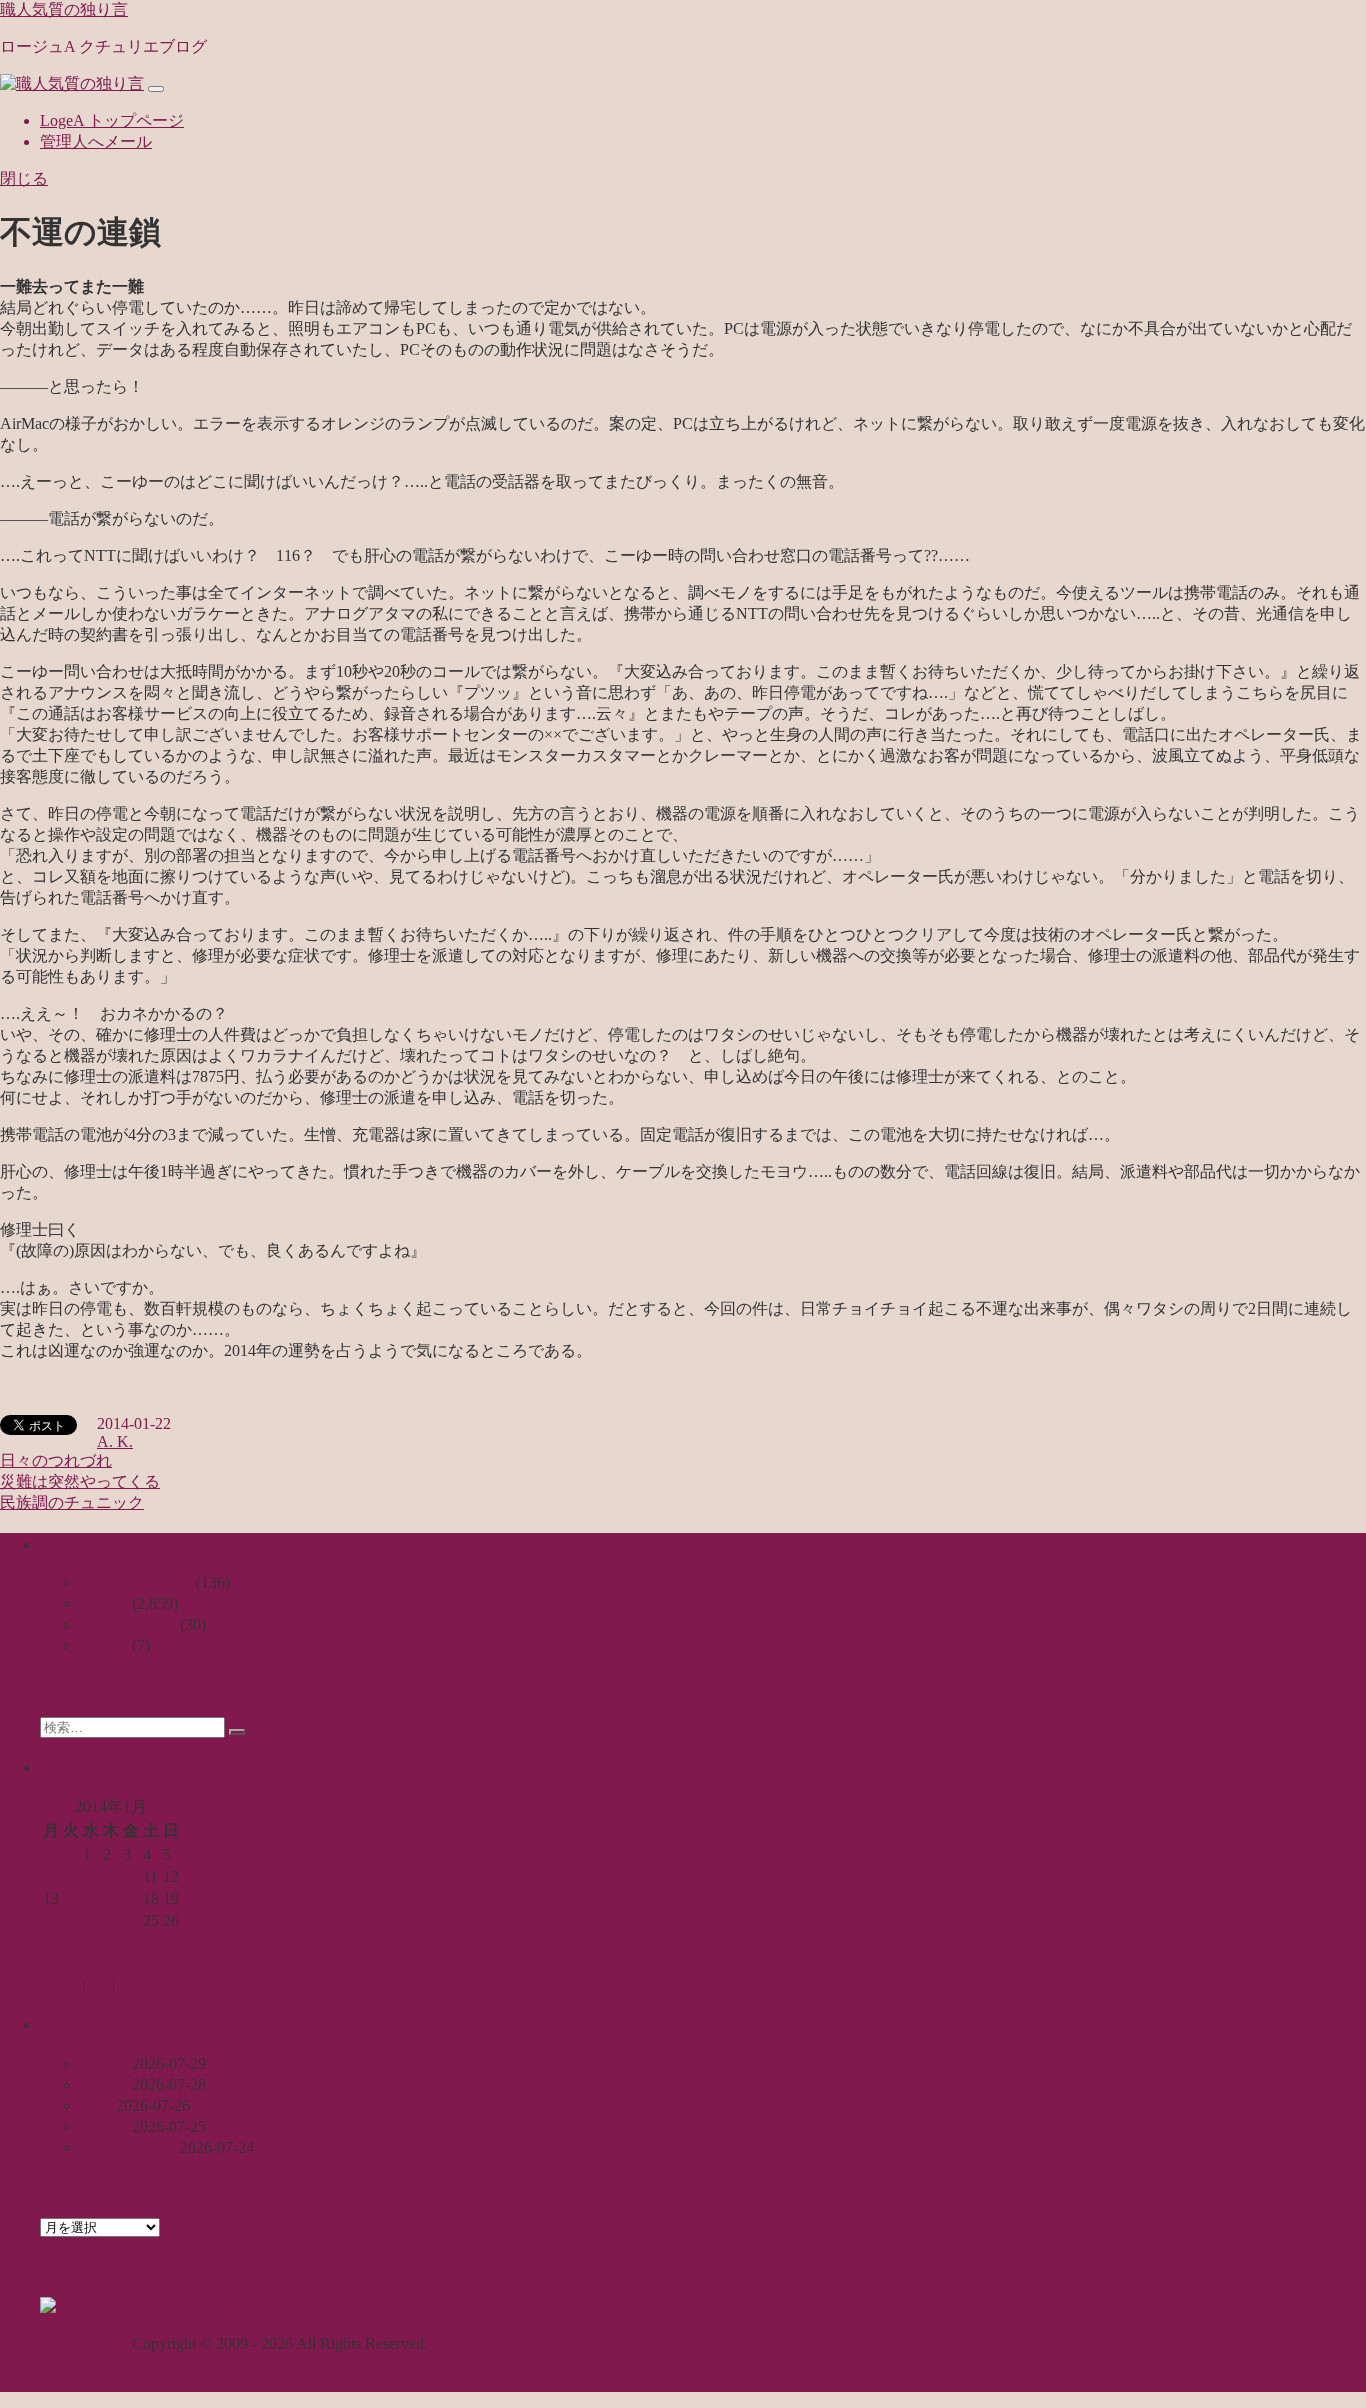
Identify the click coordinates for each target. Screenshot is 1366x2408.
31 (131, 1942)
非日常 (104, 1645)
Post (98, 1984)
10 (131, 1876)
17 (131, 1898)
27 (51, 1942)
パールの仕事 (128, 2147)
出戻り (104, 2084)
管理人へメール (96, 141)
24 (131, 1920)
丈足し (104, 2063)
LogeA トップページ (112, 120)
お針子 (104, 1603)
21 (71, 1920)
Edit (128, 1984)
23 (111, 1920)
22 (91, 1920)
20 (51, 1920)
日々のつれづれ (56, 1460)
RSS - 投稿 (192, 2306)
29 (91, 1942)
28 (71, 1942)
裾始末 (104, 2126)
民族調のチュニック (72, 1502)
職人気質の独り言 (64, 9)
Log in (61, 1984)
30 (111, 1942)
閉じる (24, 178)
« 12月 (62, 1964)
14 (71, 1898)
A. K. (115, 1441)
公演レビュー (128, 1624)
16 (111, 1898)
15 (91, 1898)
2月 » (114, 1964)
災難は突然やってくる (80, 1481)
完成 (96, 2105)
